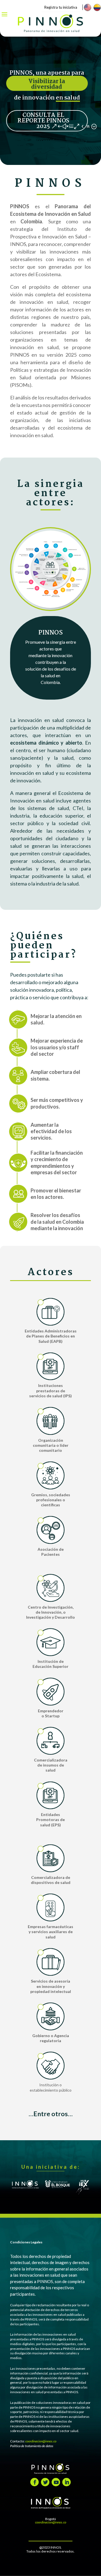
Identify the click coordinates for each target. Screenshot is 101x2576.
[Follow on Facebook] (35, 2482)
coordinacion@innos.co (41, 2441)
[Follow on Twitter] (45, 2482)
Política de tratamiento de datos (32, 2446)
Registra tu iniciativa (61, 7)
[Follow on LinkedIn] (66, 2482)
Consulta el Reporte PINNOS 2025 (43, 121)
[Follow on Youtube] (56, 2482)
